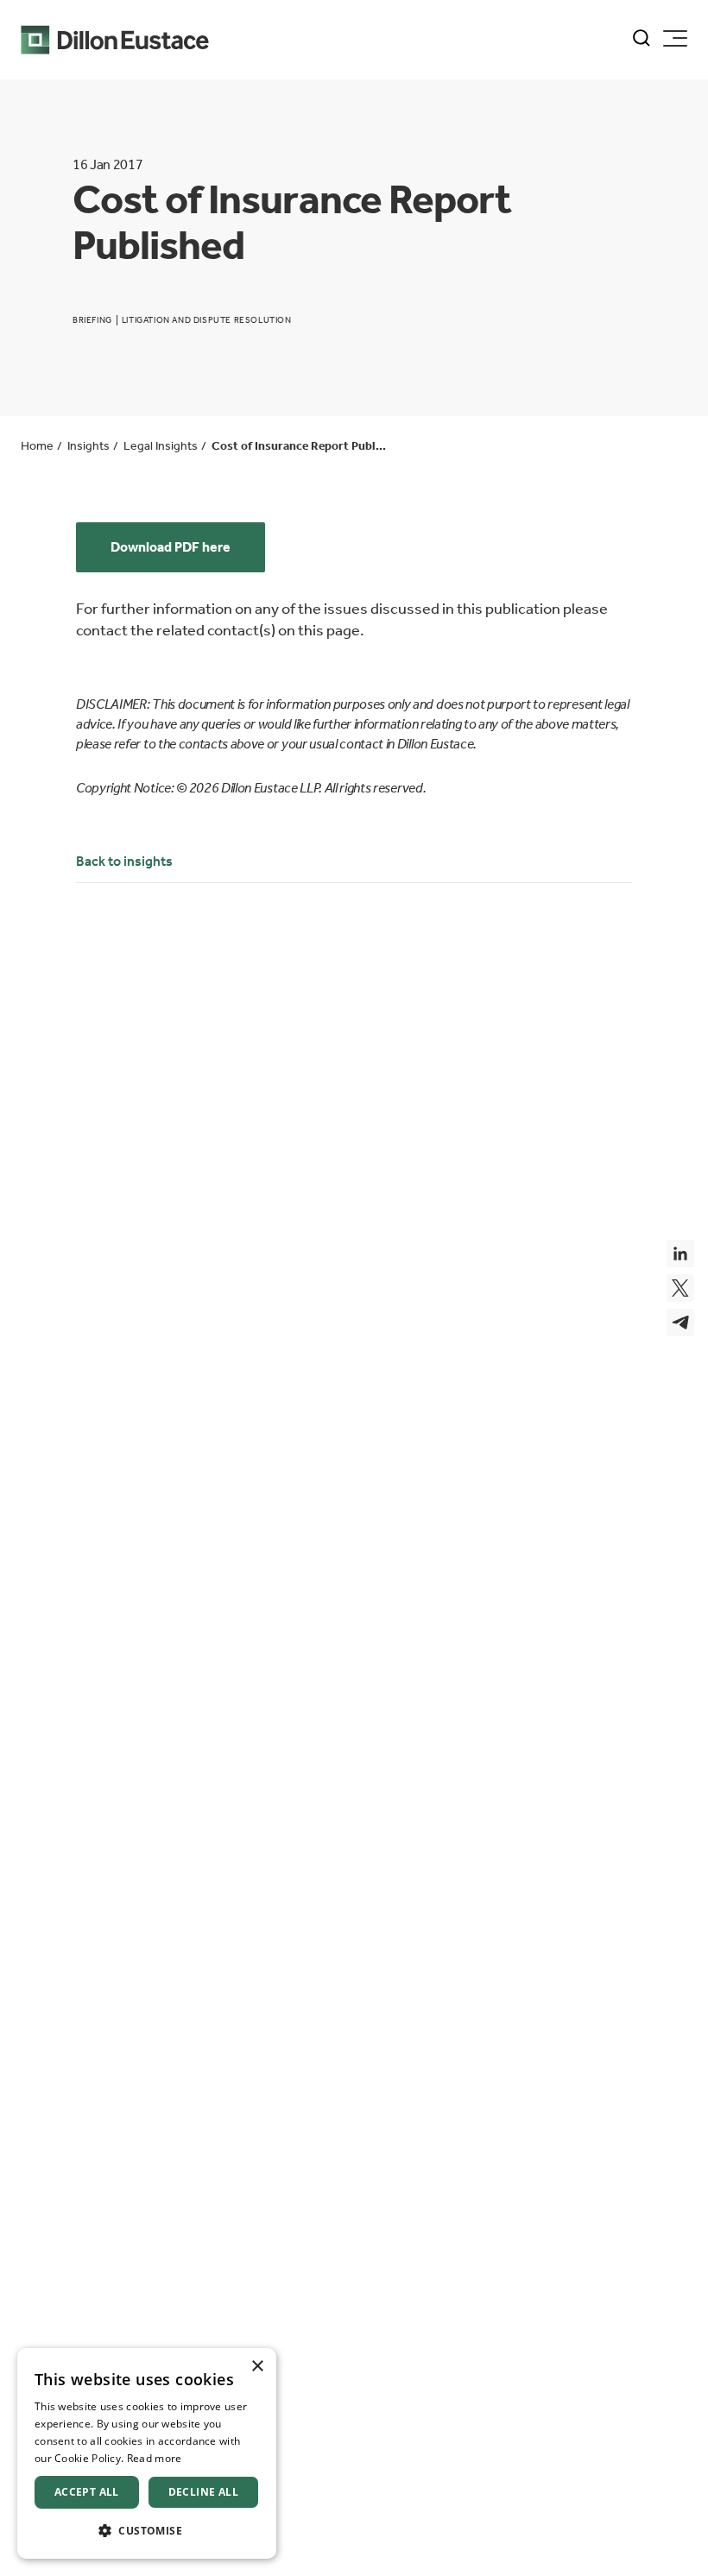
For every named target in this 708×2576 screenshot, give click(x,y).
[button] (147, 2531)
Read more (155, 2458)
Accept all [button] (87, 2492)
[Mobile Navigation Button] (675, 38)
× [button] (257, 2367)
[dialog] (147, 2453)
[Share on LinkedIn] (680, 1253)
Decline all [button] (203, 2492)
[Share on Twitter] (680, 1288)
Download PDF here (171, 547)
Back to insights (124, 861)
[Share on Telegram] (680, 1323)
